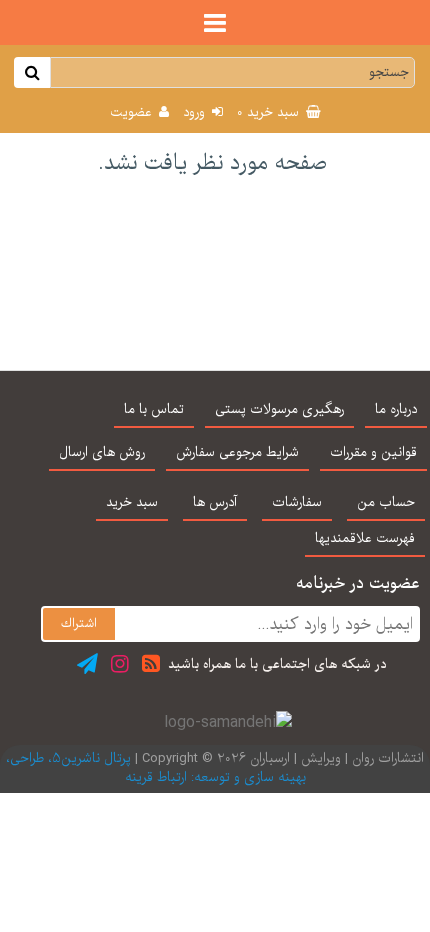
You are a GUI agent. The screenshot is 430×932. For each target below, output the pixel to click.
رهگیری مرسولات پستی (279, 410)
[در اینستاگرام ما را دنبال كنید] (120, 663)
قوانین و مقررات (373, 453)
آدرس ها (215, 503)
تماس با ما (154, 410)
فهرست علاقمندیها (365, 539)
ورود (196, 113)
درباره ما (396, 410)
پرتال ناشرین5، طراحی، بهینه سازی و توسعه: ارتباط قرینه (156, 768)
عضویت (133, 113)
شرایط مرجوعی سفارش (237, 453)
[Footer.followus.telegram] (87, 663)
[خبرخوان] (151, 663)
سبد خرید (270, 113)
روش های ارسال (102, 453)
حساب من (386, 503)
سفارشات (297, 503)
